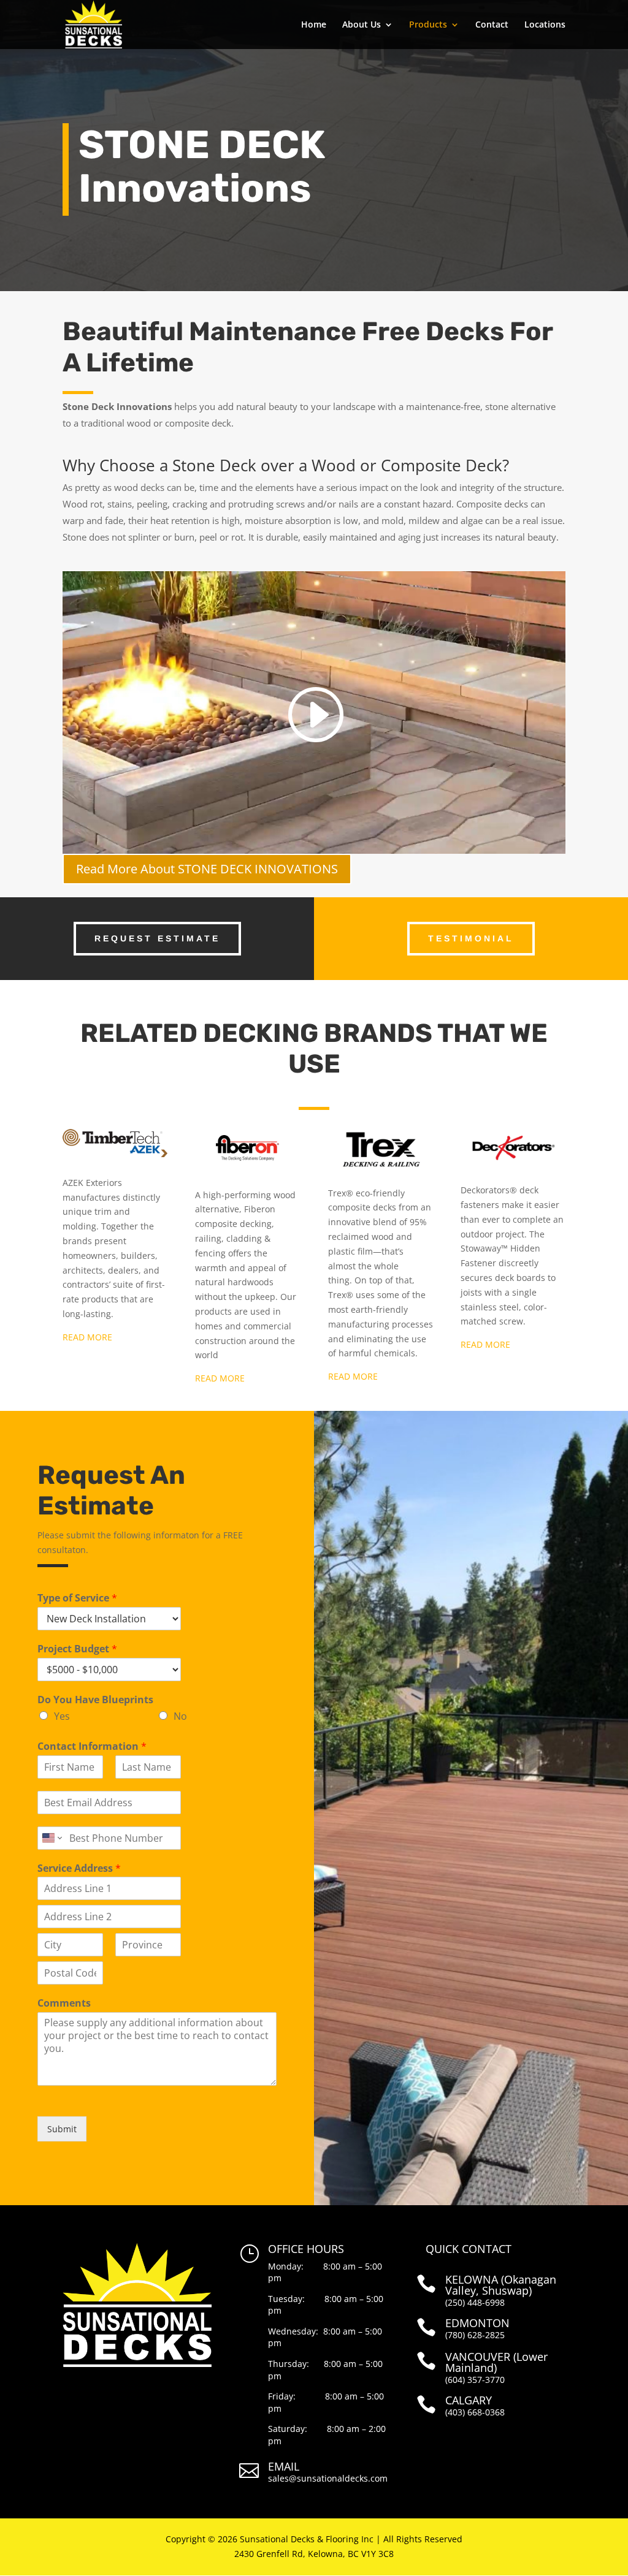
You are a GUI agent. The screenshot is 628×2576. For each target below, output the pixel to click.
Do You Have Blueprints (95, 1700)
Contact (492, 25)
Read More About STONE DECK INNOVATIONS (207, 869)
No (180, 1716)
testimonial (471, 938)
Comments (64, 2003)
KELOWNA (472, 2279)
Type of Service (77, 1598)
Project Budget (77, 1649)
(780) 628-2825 (475, 2335)
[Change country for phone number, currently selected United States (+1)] (51, 1838)
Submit (62, 2129)
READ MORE (87, 1337)
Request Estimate (157, 938)
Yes (62, 1716)
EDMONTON (477, 2323)
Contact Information (92, 1746)
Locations (545, 25)
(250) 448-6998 (475, 2302)
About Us (362, 25)
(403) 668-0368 (475, 2412)
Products (428, 25)
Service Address (79, 1868)
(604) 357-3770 (475, 2380)
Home (314, 25)
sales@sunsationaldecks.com (328, 2478)
